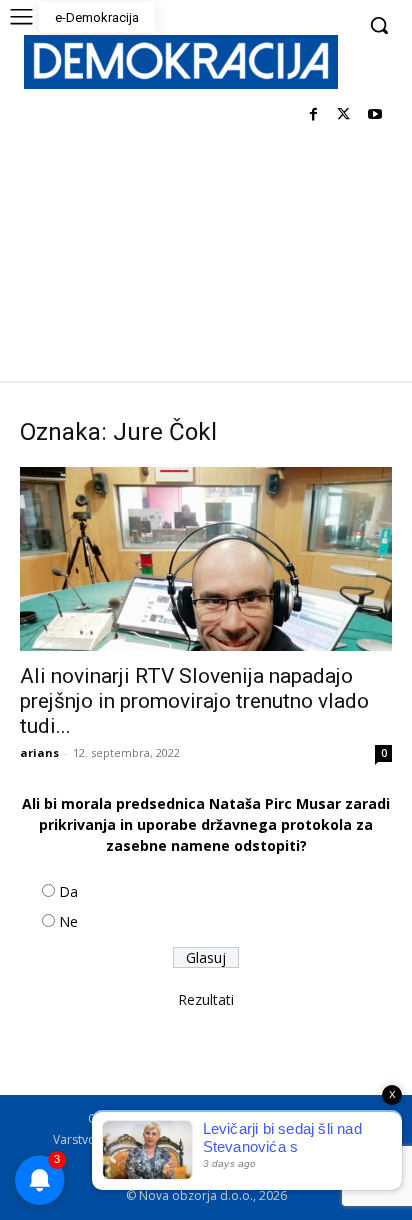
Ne (68, 921)
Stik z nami (313, 1139)
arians (39, 752)
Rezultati (206, 999)
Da (68, 891)
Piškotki (243, 1139)
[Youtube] (374, 115)
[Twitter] (343, 115)
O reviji (108, 1118)
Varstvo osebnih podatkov (128, 1139)
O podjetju (177, 1118)
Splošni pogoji (267, 1118)
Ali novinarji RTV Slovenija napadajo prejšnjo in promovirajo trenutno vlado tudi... (194, 701)
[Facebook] (313, 115)
